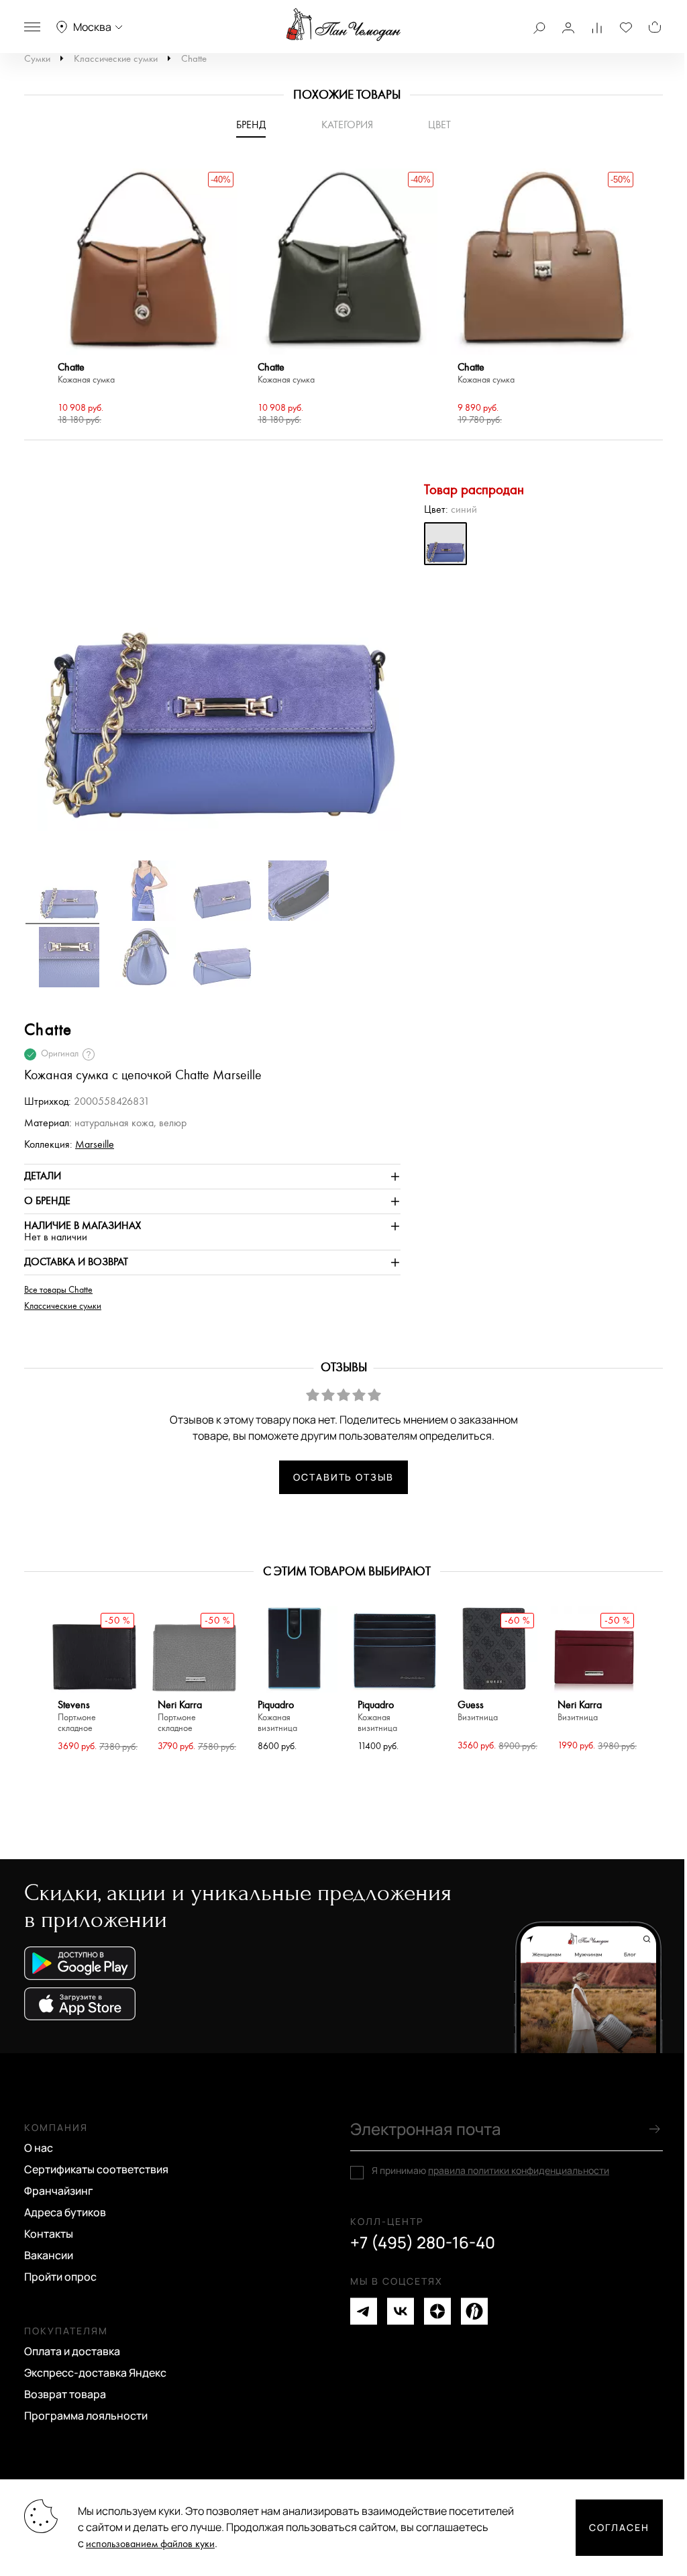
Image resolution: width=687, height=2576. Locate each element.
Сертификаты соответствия (96, 2169)
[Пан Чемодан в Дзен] (437, 2311)
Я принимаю (490, 2171)
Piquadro (277, 1717)
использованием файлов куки (150, 2544)
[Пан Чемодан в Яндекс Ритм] (474, 2311)
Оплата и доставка (72, 2351)
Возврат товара (65, 2394)
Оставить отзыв (343, 1477)
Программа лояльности (86, 2416)
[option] (144, 299)
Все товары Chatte (58, 1290)
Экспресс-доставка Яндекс (95, 2373)
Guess (478, 1711)
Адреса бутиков (65, 2212)
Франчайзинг (59, 2191)
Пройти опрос (60, 2277)
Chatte (194, 59)
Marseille (95, 1145)
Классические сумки (116, 59)
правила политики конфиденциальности (519, 2170)
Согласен (619, 2527)
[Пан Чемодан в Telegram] (364, 2311)
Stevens (77, 1717)
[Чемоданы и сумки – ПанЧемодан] (343, 25)
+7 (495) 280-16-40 (423, 2242)
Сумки (37, 59)
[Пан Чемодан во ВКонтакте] (401, 2311)
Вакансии (49, 2255)
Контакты (49, 2234)
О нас (39, 2148)
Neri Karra (180, 1717)
